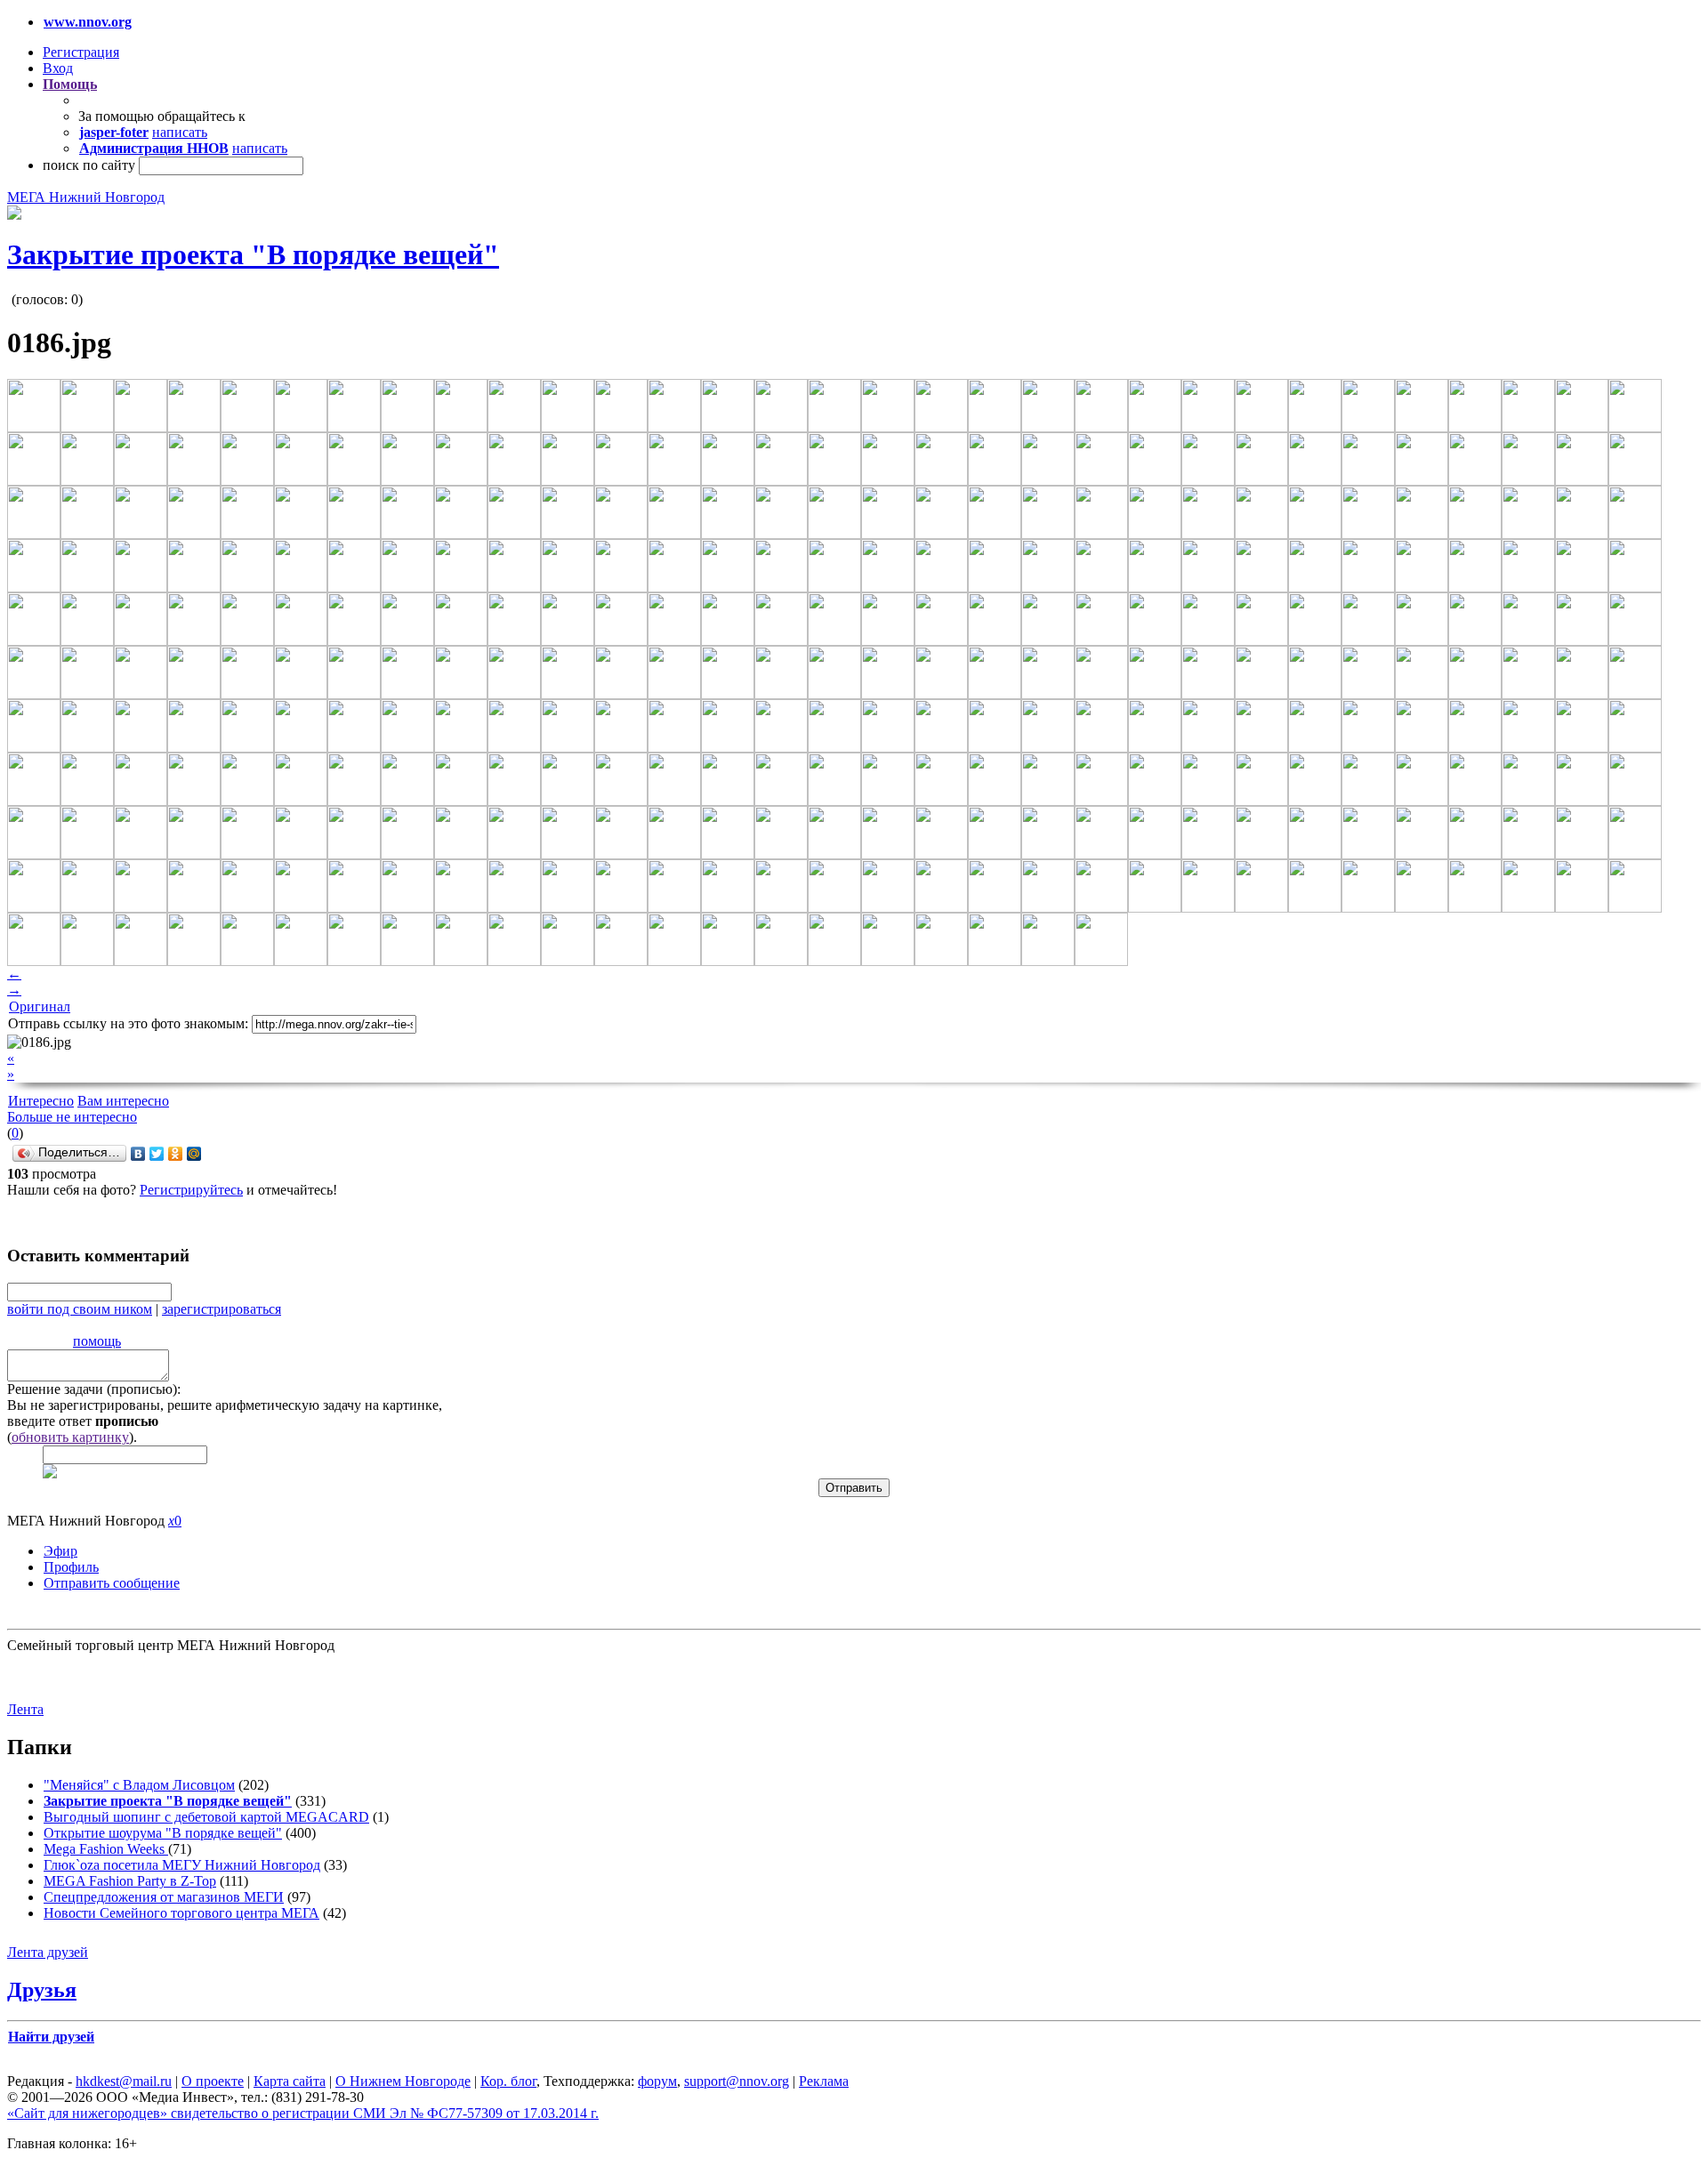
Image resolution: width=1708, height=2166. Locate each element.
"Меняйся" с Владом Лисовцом (139, 1785)
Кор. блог (508, 2081)
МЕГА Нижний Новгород (86, 197)
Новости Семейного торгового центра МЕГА (181, 1913)
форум (657, 2081)
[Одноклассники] (176, 1154)
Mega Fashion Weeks (106, 1849)
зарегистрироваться (222, 1309)
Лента (25, 1709)
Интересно (41, 1101)
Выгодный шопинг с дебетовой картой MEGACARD (206, 1817)
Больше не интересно (72, 1117)
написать (180, 132)
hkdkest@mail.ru (124, 2081)
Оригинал (40, 1007)
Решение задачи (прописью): (94, 1389)
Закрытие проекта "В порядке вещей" (253, 254)
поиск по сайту (89, 165)
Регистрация (81, 52)
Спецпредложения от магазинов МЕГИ (164, 1897)
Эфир (60, 1551)
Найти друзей (51, 2037)
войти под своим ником (80, 1309)
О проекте (213, 2081)
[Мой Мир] (194, 1154)
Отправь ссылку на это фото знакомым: (128, 1023)
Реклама (824, 2081)
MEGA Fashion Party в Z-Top (130, 1881)
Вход (58, 68)
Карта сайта (290, 2081)
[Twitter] (157, 1154)
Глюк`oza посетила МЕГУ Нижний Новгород (182, 1865)
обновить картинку (70, 1437)
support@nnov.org (737, 2081)
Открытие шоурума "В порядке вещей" (163, 1833)
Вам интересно (123, 1101)
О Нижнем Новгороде (403, 2081)
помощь (97, 1341)
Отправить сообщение (112, 1583)
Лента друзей (48, 1952)
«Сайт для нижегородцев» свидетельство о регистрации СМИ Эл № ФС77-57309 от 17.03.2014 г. (303, 2113)
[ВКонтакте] (138, 1154)
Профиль (71, 1567)
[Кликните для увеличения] (14, 215)
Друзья (42, 1990)
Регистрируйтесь (191, 1190)
